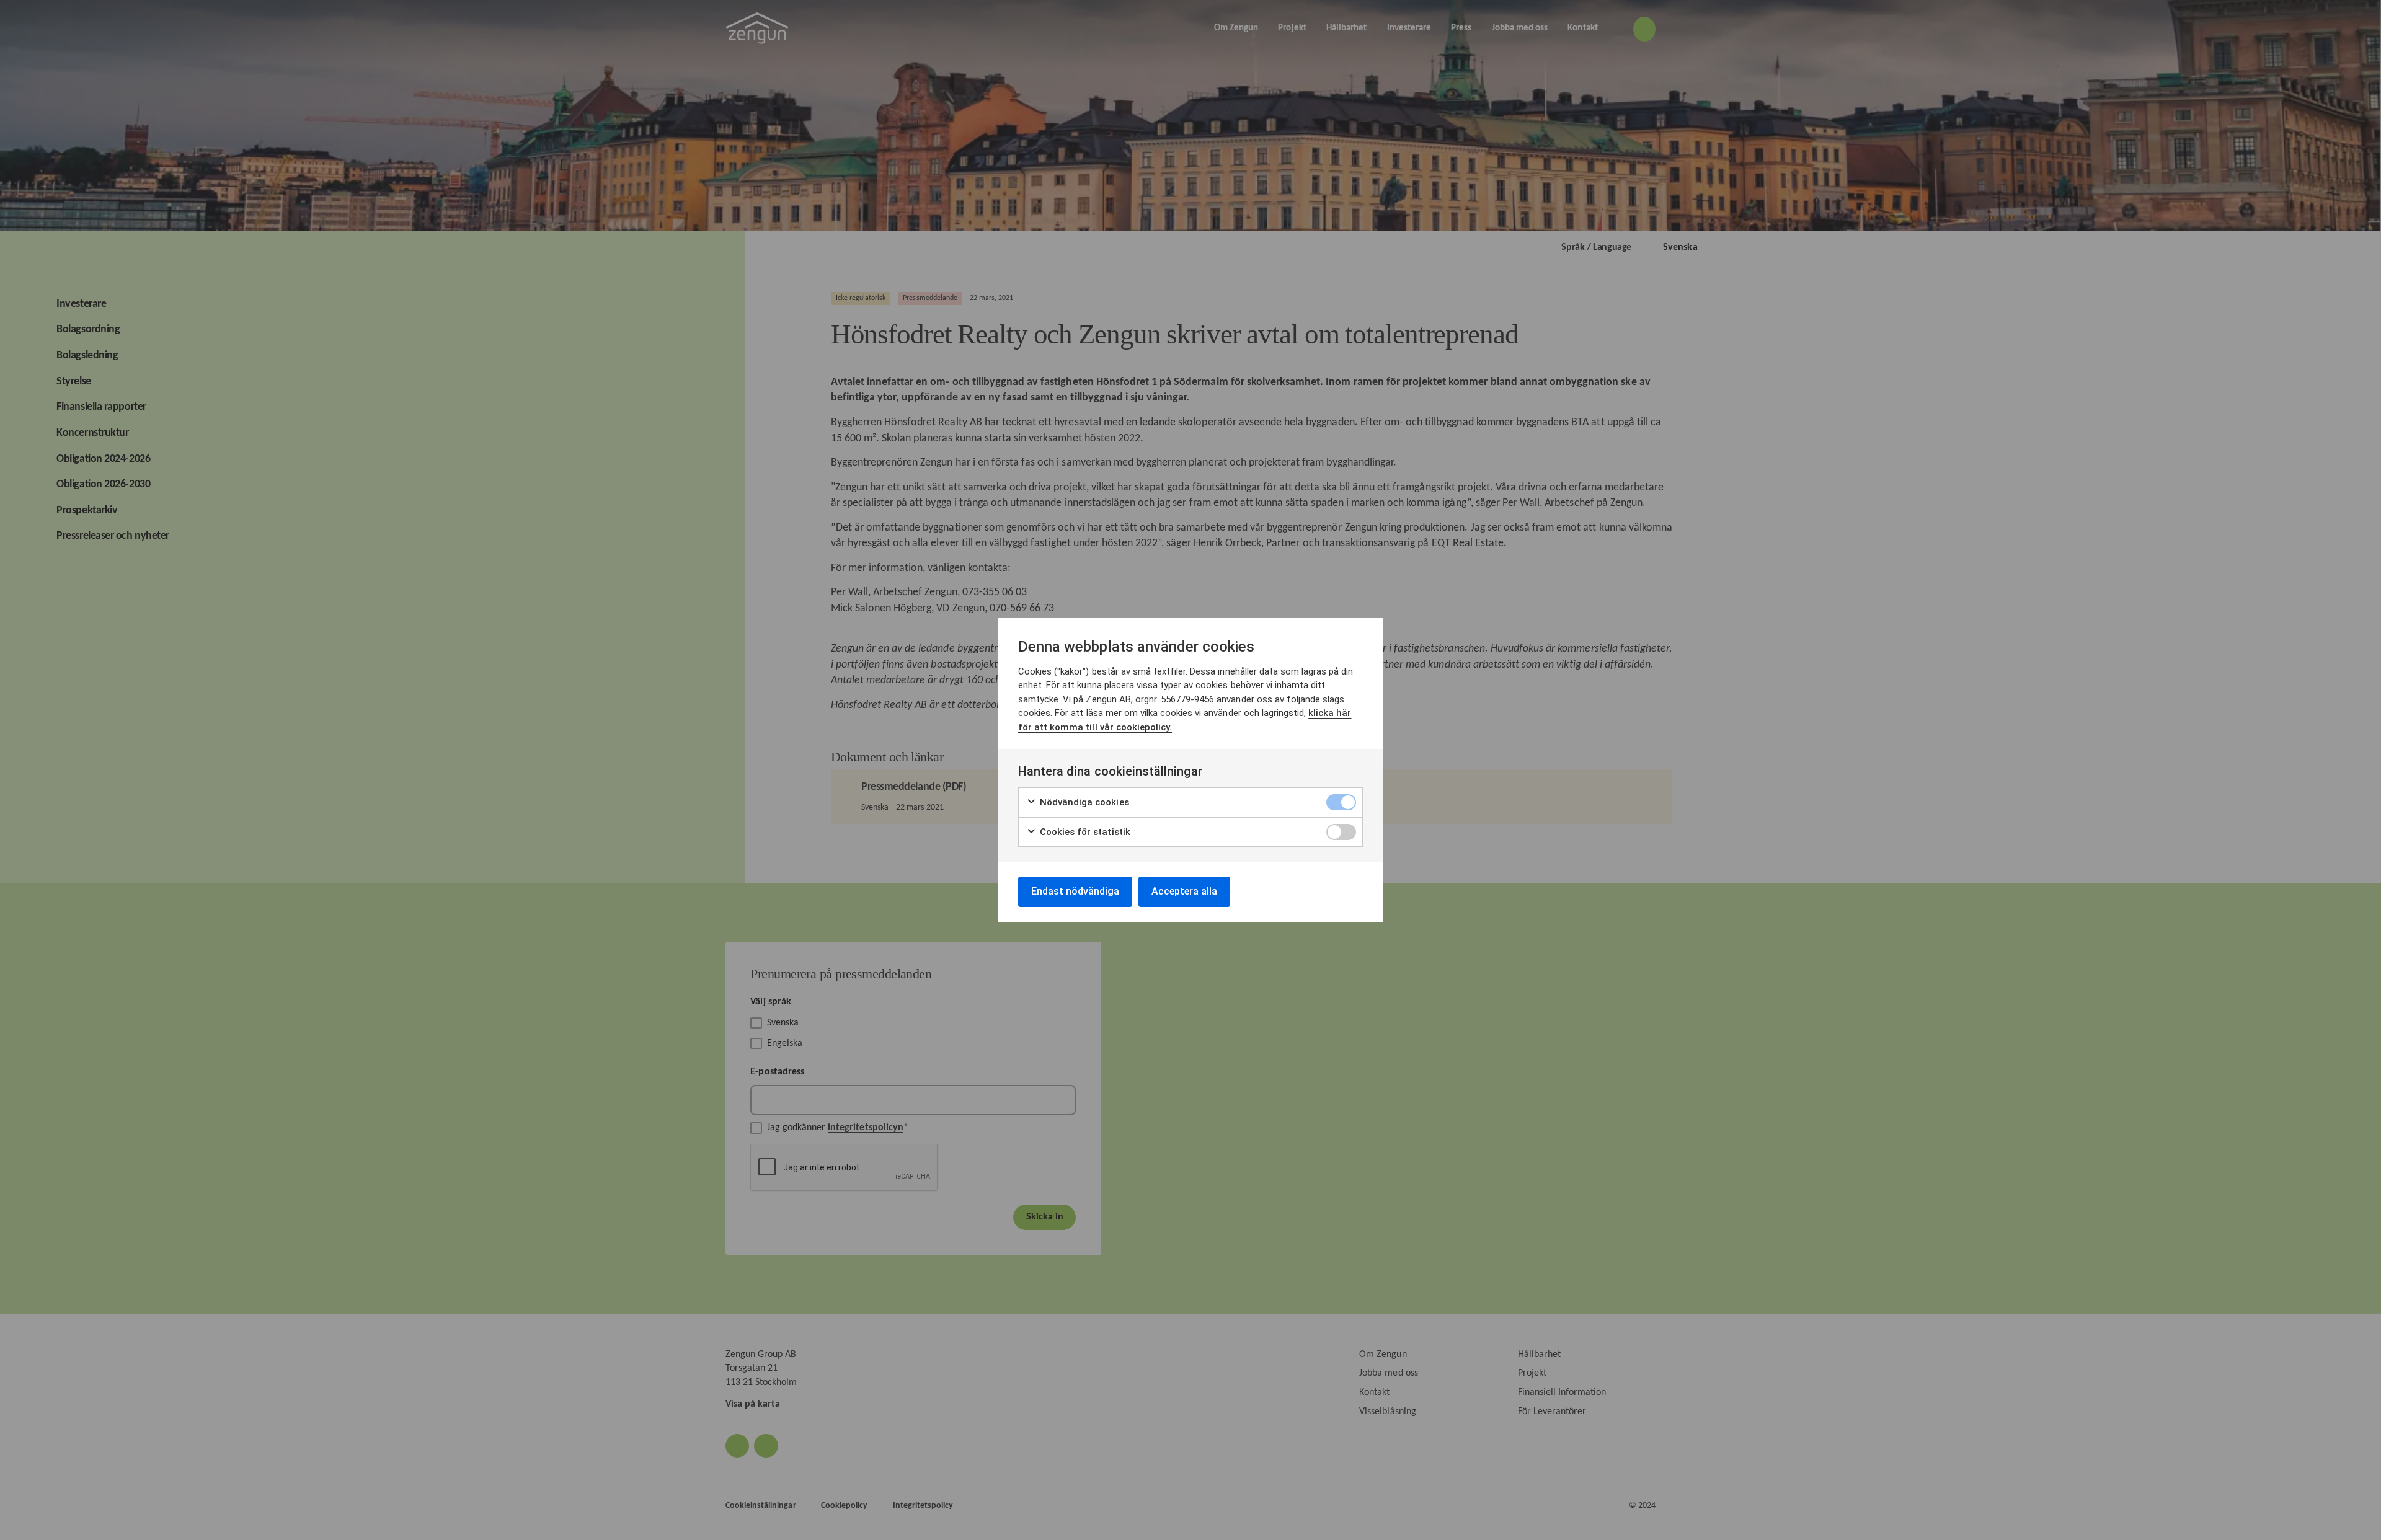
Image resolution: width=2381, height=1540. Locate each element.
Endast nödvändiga (1075, 891)
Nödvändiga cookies (1083, 802)
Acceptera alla (1184, 891)
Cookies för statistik (1084, 832)
